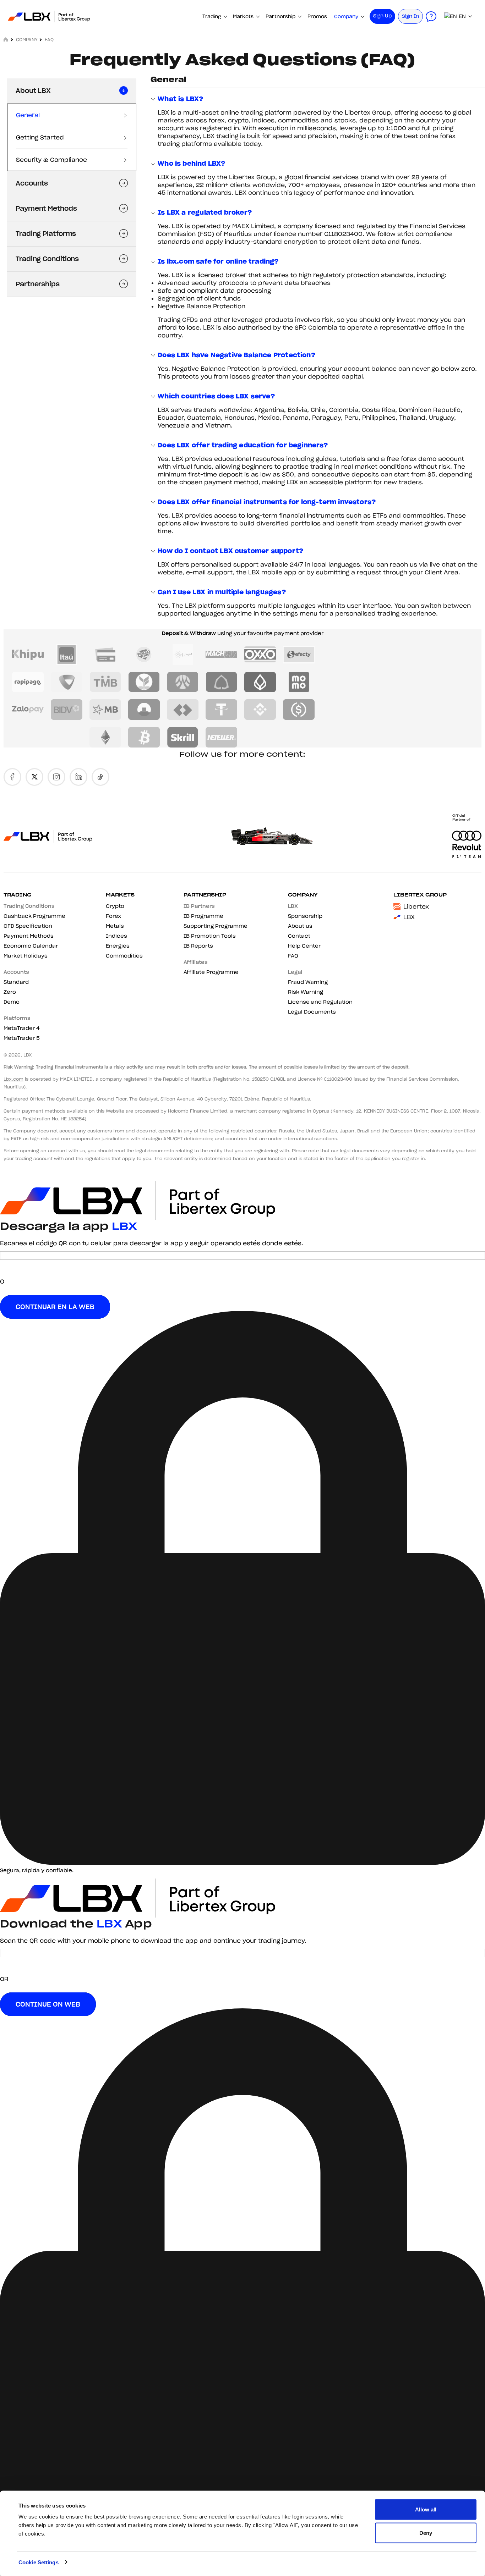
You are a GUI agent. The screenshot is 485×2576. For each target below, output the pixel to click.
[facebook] (12, 777)
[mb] (105, 710)
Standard (16, 982)
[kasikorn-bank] (144, 682)
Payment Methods (29, 936)
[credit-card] (105, 655)
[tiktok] (100, 777)
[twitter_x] (34, 777)
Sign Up (382, 16)
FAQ (293, 956)
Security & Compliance (51, 160)
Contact (299, 936)
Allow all (426, 2509)
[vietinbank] (144, 710)
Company (346, 16)
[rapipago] (28, 682)
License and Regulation (320, 1002)
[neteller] (221, 737)
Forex (113, 916)
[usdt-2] (221, 710)
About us (300, 926)
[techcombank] (183, 710)
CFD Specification (28, 926)
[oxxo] (260, 655)
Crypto (115, 906)
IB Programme (203, 916)
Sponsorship (305, 916)
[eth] (105, 737)
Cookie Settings (39, 2562)
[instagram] (56, 777)
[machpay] (221, 655)
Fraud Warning (308, 982)
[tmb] (105, 682)
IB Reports (198, 946)
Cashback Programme (34, 916)
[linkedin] (78, 777)
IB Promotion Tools (210, 936)
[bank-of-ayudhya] (183, 682)
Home (6, 39)
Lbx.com (13, 1079)
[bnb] (260, 710)
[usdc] (299, 710)
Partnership (280, 16)
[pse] (183, 655)
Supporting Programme (216, 926)
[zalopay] (28, 710)
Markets (243, 16)
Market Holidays (26, 956)
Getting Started (40, 137)
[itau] (67, 655)
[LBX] (47, 16)
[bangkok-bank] (260, 682)
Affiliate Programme (211, 972)
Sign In (410, 16)
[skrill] (183, 737)
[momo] (299, 682)
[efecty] (299, 655)
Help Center (304, 946)
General (28, 115)
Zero (10, 992)
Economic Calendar (31, 946)
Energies (118, 946)
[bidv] (67, 710)
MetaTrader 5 (22, 1038)
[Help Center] (431, 16)
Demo (12, 1002)
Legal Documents (312, 1012)
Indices (116, 936)
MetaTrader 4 (22, 1028)
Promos (317, 16)
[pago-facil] (144, 655)
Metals (115, 926)
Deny (426, 2533)
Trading (212, 16)
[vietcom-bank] (67, 682)
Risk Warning (306, 992)
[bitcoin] (144, 737)
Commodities (124, 956)
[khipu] (28, 655)
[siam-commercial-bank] (221, 682)
